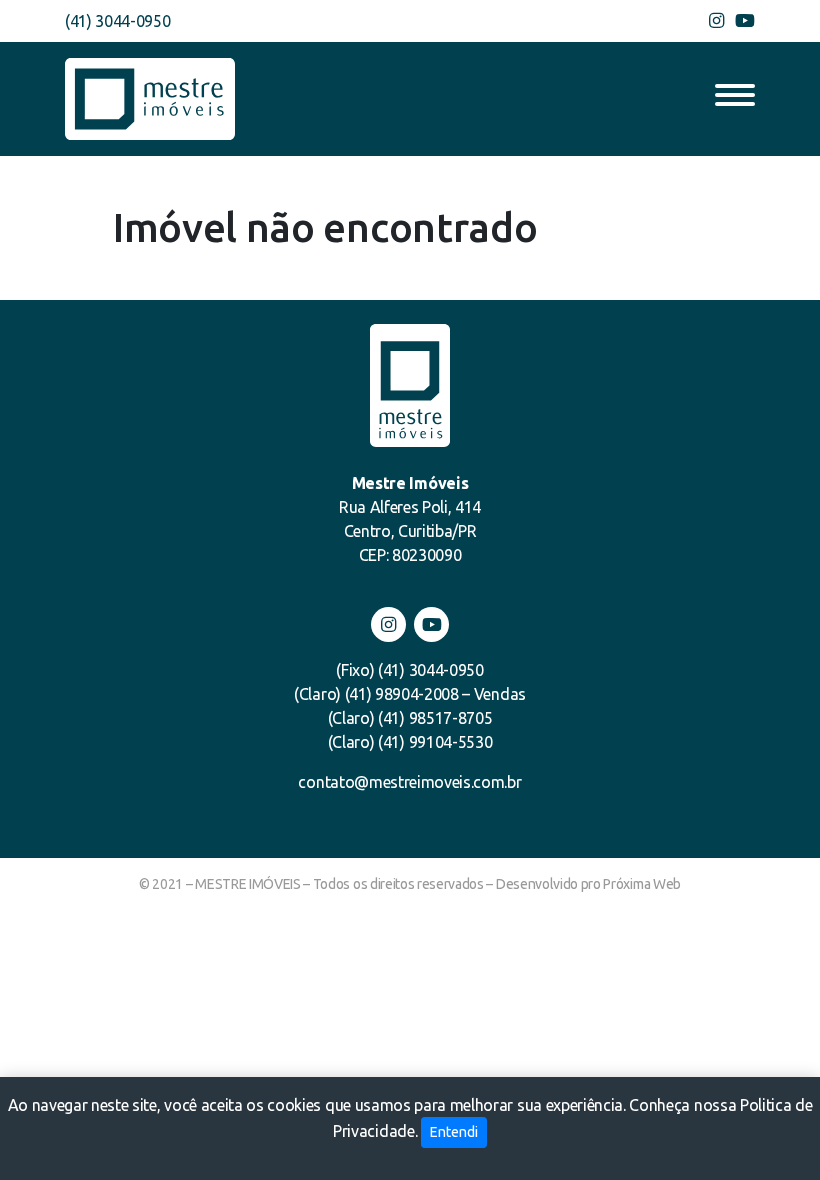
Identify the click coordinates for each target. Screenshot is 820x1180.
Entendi (454, 1132)
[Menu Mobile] (735, 99)
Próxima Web (641, 884)
